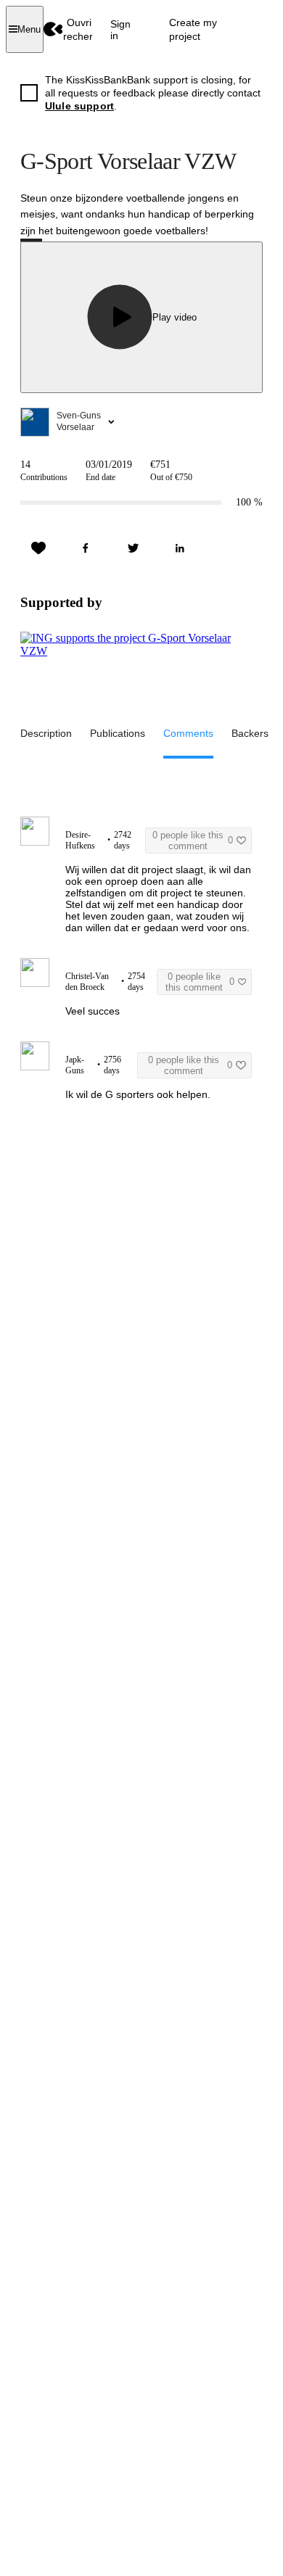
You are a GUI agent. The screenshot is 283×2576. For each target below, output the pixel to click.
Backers (250, 733)
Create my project (193, 29)
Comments (188, 733)
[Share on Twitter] (133, 548)
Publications (118, 733)
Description (46, 733)
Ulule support (79, 106)
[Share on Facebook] (86, 548)
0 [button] (193, 841)
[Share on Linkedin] (180, 548)
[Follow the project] (38, 548)
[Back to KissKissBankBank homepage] (53, 29)
